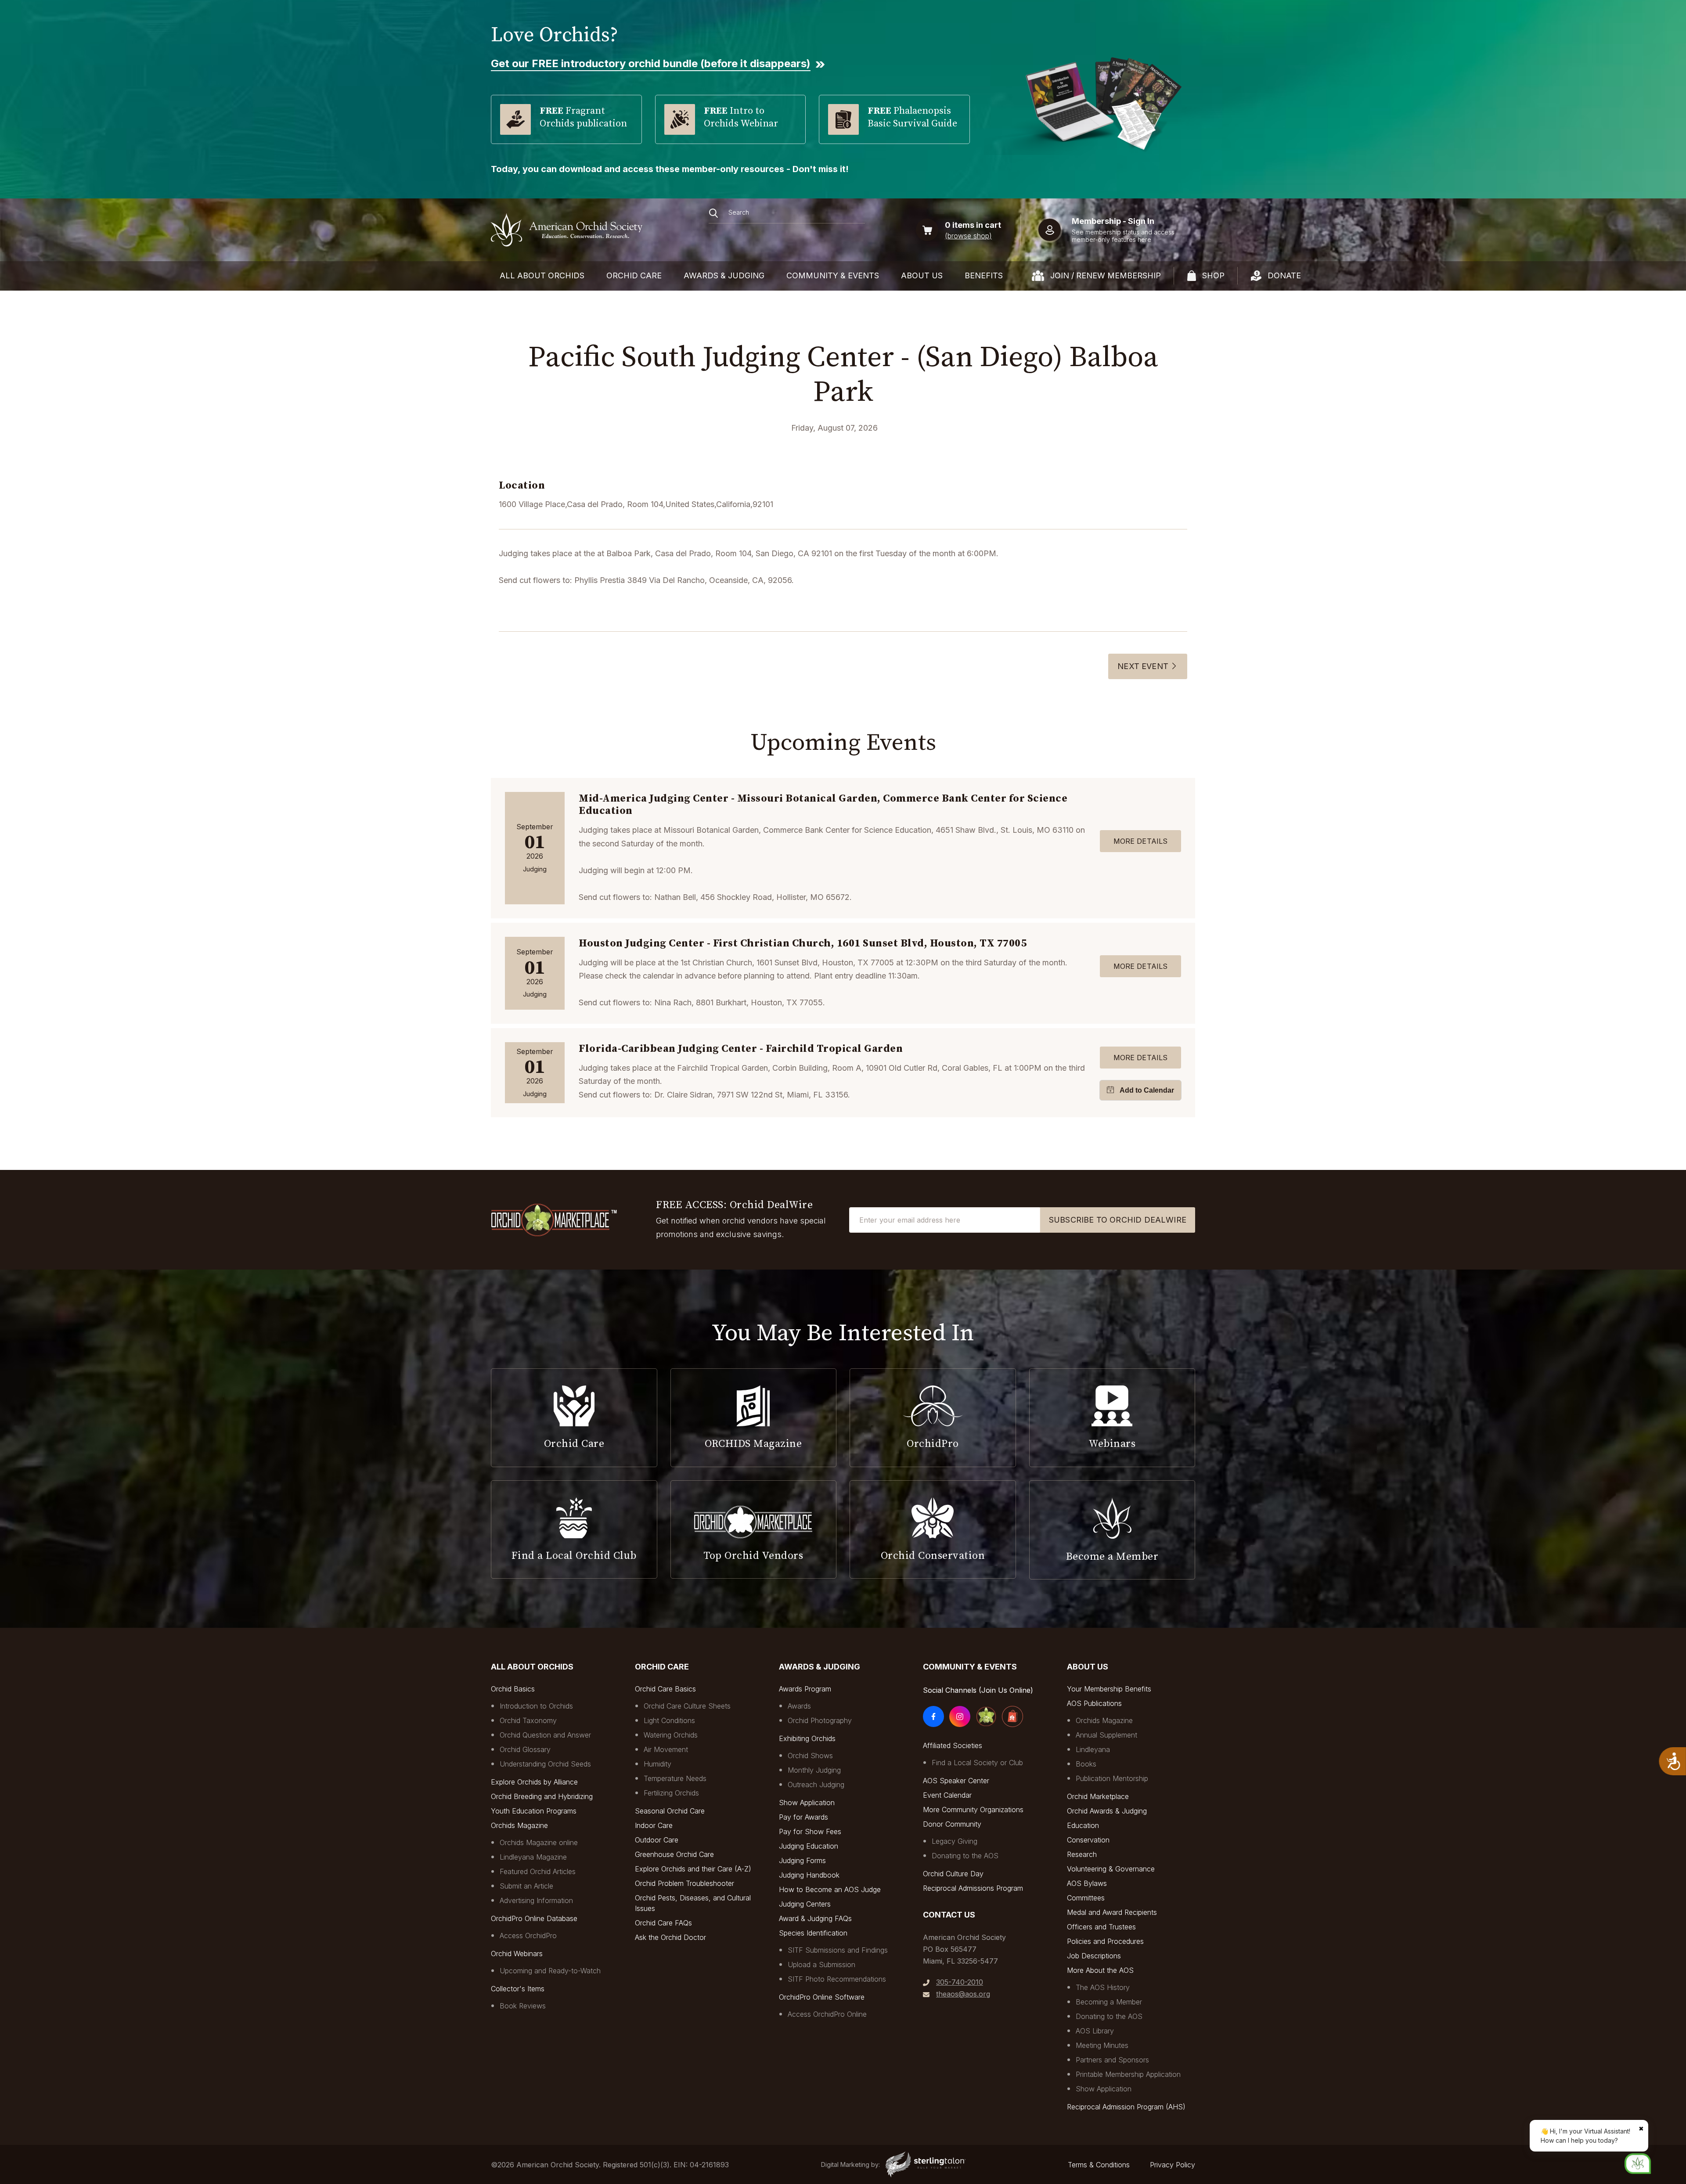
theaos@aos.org (963, 1994)
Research (1082, 1854)
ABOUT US (922, 275)
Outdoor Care (657, 1840)
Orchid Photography (820, 1720)
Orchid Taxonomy (528, 1720)
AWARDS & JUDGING (724, 275)
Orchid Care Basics (665, 1689)
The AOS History (1103, 1987)
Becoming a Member (1109, 2002)
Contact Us (949, 1915)
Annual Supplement (1106, 1735)
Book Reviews (523, 2006)
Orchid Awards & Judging (1107, 1811)
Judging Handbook (809, 1875)
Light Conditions (669, 1720)
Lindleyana (1093, 1749)
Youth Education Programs (534, 1811)
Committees (1086, 1898)
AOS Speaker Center (956, 1781)
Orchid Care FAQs (663, 1923)
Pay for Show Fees (810, 1831)
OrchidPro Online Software (822, 1997)
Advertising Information (536, 1900)
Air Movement (666, 1749)
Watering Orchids (671, 1735)
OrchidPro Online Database (534, 1918)
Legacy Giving (955, 1841)
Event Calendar (947, 1795)
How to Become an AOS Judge (830, 1889)
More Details (1141, 841)
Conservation (1088, 1840)
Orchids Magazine (519, 1825)
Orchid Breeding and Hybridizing (542, 1796)
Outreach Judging (816, 1785)
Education (1083, 1825)
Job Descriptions (1094, 1956)
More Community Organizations (973, 1810)
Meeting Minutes (1102, 2045)
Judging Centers (805, 1904)
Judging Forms (802, 1860)
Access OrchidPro (528, 1936)
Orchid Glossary (525, 1749)
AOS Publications (1094, 1703)
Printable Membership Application (1128, 2074)
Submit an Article (526, 1886)
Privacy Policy (1173, 2165)
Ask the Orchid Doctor (670, 1937)
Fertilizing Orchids (671, 1793)
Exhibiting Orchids (807, 1738)
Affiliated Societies (953, 1745)
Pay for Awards (803, 1817)
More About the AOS (1100, 1970)
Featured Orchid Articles (538, 1871)
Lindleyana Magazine (533, 1857)
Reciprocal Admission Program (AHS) (1126, 2107)
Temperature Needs (675, 1778)
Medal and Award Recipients (1112, 1912)
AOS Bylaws (1087, 1883)
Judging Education (809, 1846)
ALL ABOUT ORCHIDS (542, 275)
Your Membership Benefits (1109, 1689)
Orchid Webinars (517, 1954)
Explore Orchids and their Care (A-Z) (693, 1869)
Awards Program (805, 1689)
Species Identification (813, 1933)
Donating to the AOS (965, 1856)
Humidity (657, 1764)
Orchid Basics (513, 1689)
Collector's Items (518, 1989)
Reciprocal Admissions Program (973, 1888)
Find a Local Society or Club (977, 1763)
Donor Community (952, 1824)
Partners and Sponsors (1112, 2060)
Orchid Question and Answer (545, 1735)
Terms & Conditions (1099, 2165)
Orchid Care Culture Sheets (687, 1706)
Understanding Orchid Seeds (545, 1764)
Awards (799, 1706)
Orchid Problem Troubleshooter (684, 1883)
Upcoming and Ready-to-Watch (550, 1971)
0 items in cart (973, 225)
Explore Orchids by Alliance (534, 1782)
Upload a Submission (821, 1965)
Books (1086, 1764)
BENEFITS (984, 275)
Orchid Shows (810, 1756)
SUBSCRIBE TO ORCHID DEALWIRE (1118, 1220)
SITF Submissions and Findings (838, 1950)
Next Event (1143, 666)
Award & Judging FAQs (815, 1918)
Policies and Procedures (1105, 1941)
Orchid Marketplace (1098, 1796)
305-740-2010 (960, 1982)
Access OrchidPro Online (827, 2014)
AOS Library (1095, 2031)
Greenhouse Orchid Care (674, 1854)
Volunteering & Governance (1111, 1869)
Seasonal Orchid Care (670, 1811)
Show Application (807, 1803)
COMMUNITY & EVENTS (833, 275)
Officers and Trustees (1101, 1927)
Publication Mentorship (1112, 1778)
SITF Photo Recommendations (837, 1979)
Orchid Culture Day (953, 1874)
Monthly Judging (814, 1770)
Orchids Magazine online (539, 1842)
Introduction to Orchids (536, 1706)
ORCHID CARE (634, 275)
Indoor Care (654, 1825)
